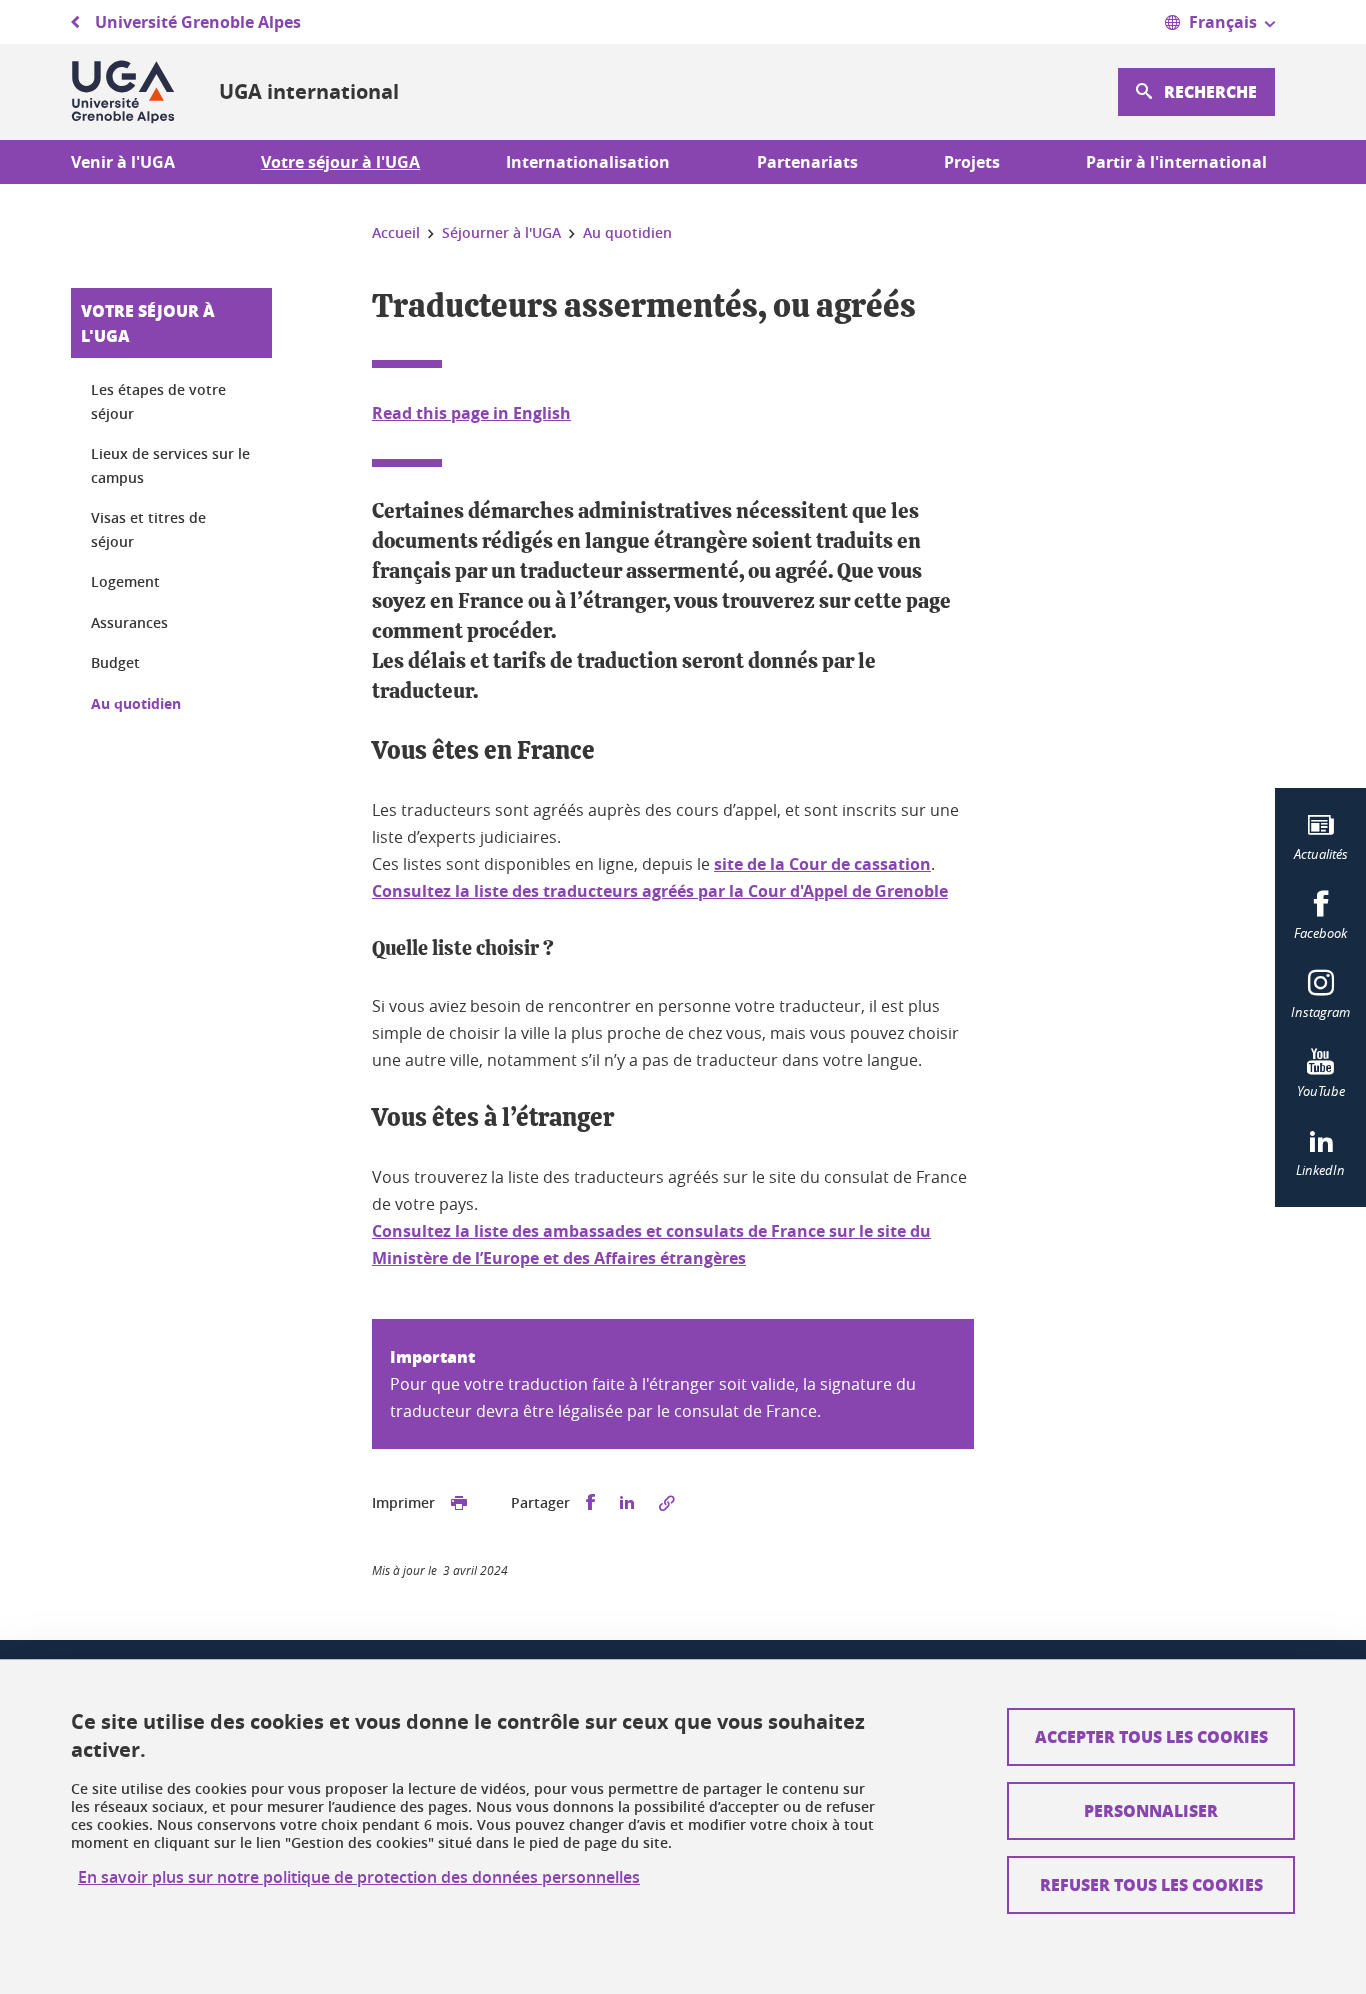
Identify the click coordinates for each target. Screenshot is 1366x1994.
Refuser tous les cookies (1151, 1884)
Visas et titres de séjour (148, 529)
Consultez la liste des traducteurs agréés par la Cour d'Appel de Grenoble (660, 891)
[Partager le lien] (667, 1503)
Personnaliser (1151, 1810)
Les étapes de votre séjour (158, 401)
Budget (115, 662)
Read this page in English (471, 413)
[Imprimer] (459, 1503)
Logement (125, 581)
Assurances (129, 622)
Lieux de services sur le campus (170, 465)
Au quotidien (136, 703)
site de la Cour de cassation (822, 864)
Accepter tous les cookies (1151, 1736)
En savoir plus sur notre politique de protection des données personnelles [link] (359, 1877)
